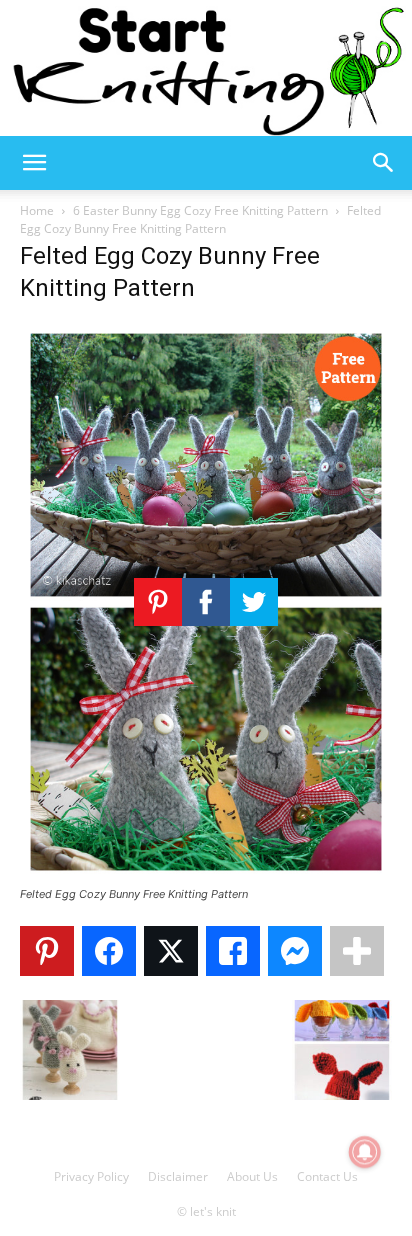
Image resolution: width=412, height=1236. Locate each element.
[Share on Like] (233, 951)
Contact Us (327, 1176)
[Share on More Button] (357, 951)
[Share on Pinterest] (47, 951)
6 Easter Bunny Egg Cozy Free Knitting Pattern (200, 210)
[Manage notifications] (365, 1152)
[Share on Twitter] (171, 951)
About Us (252, 1176)
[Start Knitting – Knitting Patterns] (206, 68)
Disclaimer (178, 1176)
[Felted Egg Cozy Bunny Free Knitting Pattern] (206, 875)
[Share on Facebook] (109, 951)
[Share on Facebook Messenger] (295, 951)
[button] (34, 163)
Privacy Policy (91, 1176)
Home (37, 210)
